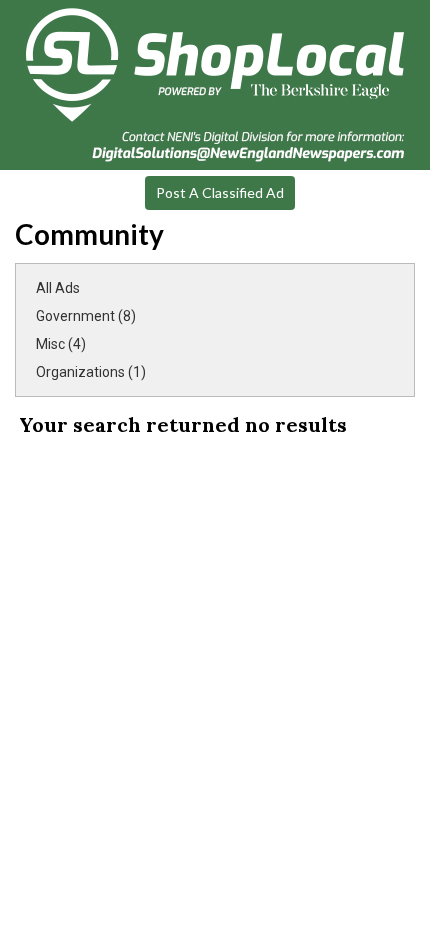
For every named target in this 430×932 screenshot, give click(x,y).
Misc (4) (61, 344)
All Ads (58, 288)
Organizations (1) (91, 372)
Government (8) (86, 316)
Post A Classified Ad (220, 192)
